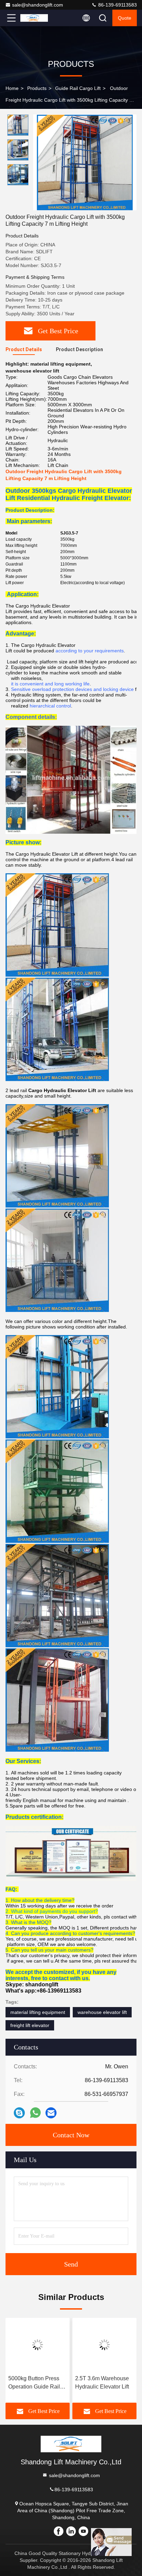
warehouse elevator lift (102, 2012)
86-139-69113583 (117, 5)
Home (12, 88)
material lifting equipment (38, 2012)
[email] (51, 2113)
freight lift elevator (30, 2025)
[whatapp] (35, 2113)
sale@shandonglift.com (38, 5)
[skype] (19, 2113)
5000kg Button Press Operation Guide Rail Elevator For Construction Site (34, 2383)
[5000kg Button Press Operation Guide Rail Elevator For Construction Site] (38, 2345)
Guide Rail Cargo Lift (78, 88)
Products (37, 88)
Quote (125, 18)
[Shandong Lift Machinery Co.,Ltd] (34, 18)
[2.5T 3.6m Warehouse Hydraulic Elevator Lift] (104, 2345)
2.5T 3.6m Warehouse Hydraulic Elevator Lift (102, 2382)
